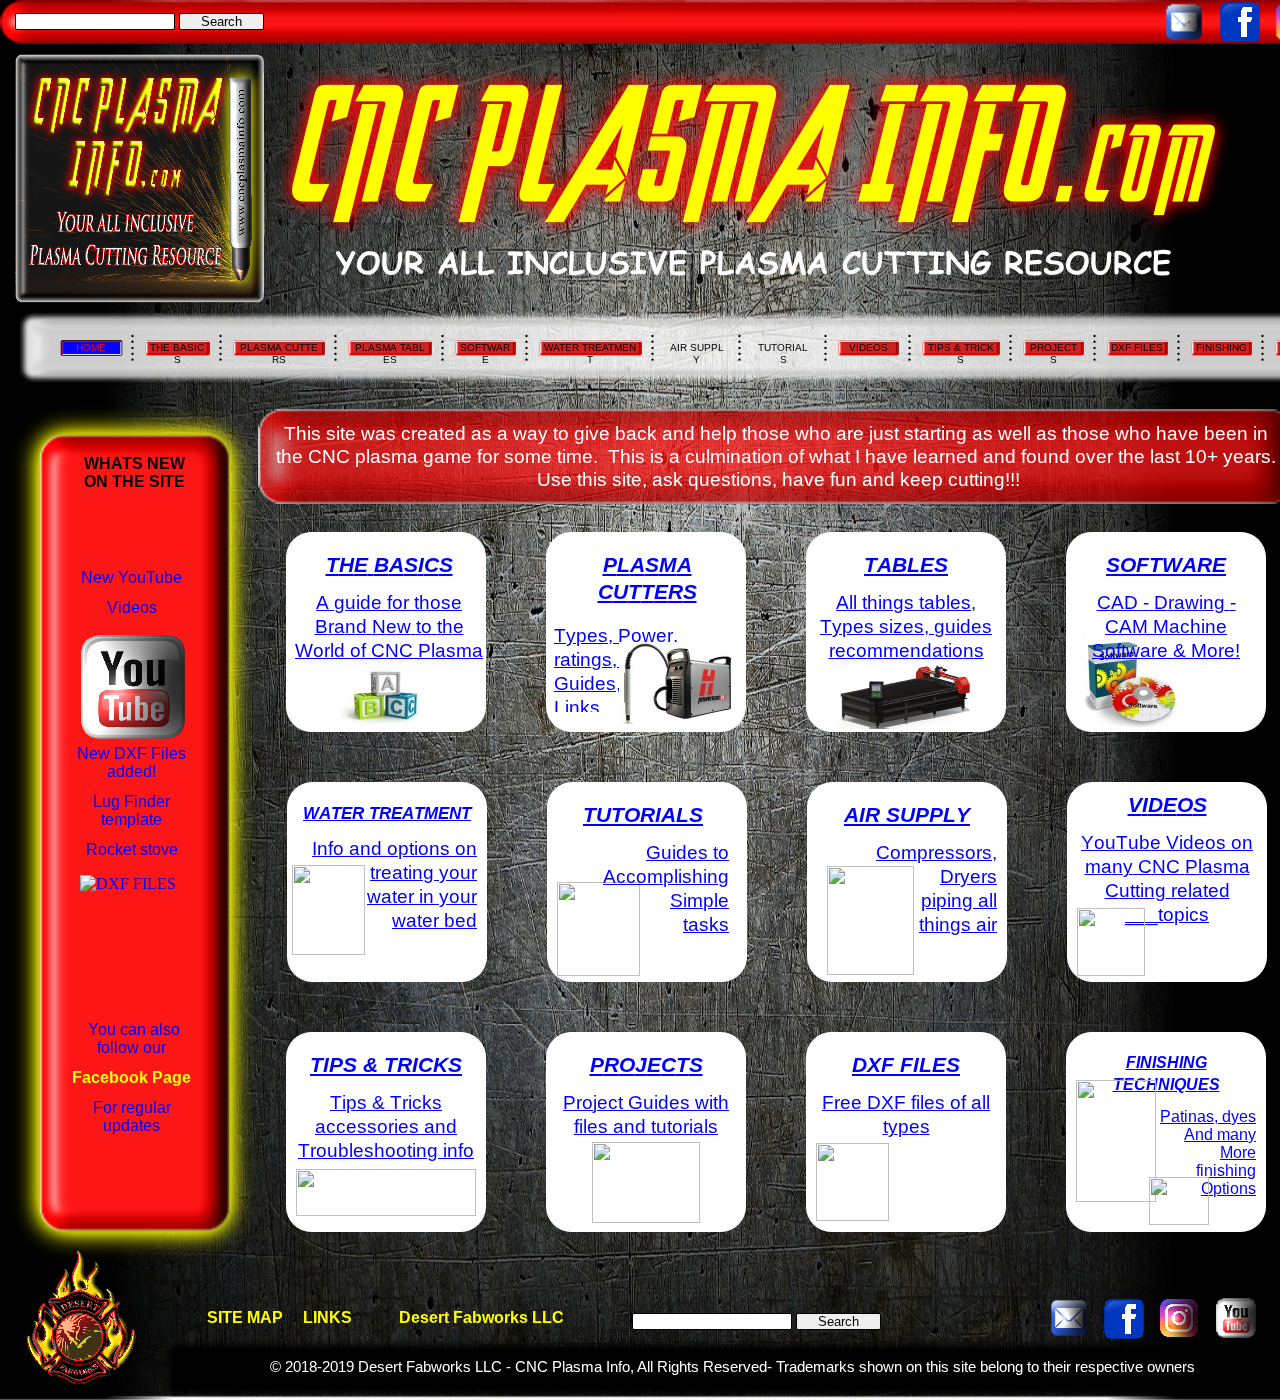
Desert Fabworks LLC (481, 1317)
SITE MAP (245, 1317)
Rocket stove (132, 849)
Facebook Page (131, 1077)
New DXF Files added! (131, 762)
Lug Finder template (131, 810)
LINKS (327, 1317)
